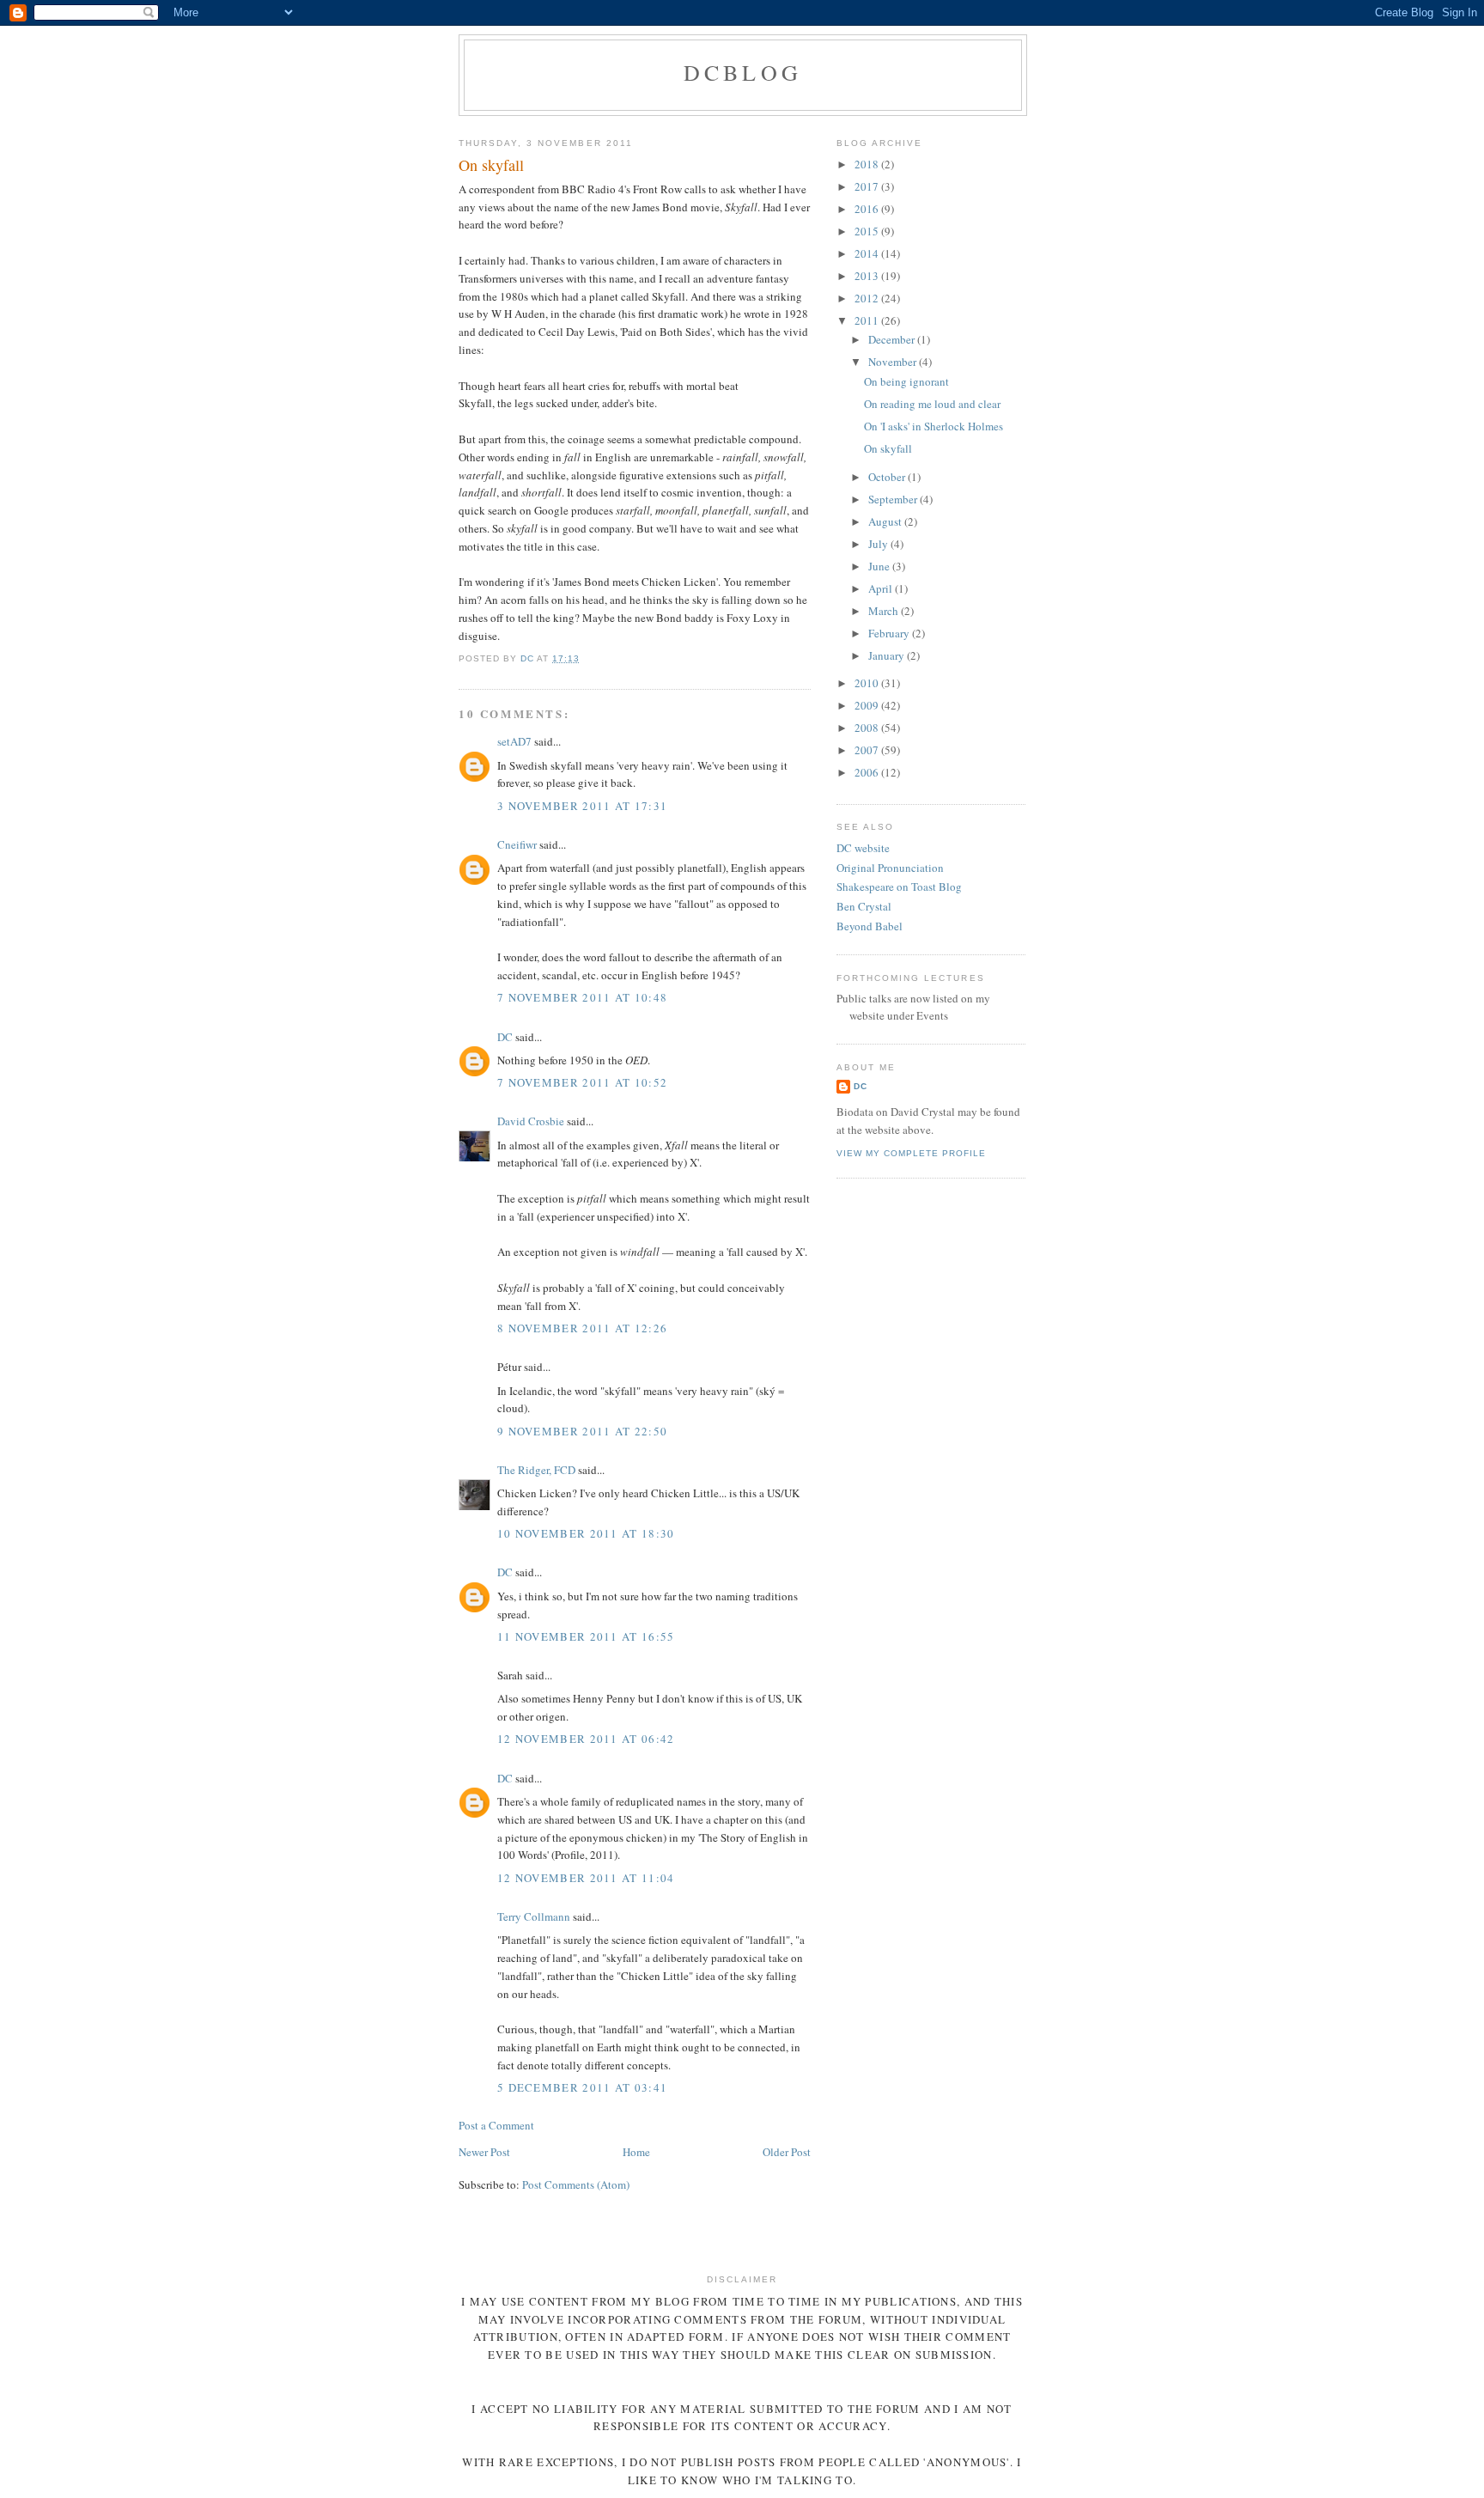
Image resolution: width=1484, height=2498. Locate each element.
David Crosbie (531, 1121)
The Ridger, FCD (536, 1470)
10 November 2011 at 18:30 (586, 1533)
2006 (868, 772)
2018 (868, 164)
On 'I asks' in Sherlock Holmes (934, 426)
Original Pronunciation (890, 868)
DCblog (743, 72)
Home (636, 2152)
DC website (863, 848)
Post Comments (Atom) (576, 2184)
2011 (868, 320)
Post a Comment (496, 2125)
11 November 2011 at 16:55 (586, 1636)
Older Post (787, 2152)
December (893, 339)
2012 (868, 298)
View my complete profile (911, 1153)
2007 (868, 750)
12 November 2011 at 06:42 (586, 1739)
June (880, 566)
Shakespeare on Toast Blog (899, 886)
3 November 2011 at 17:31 (582, 806)
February (890, 633)
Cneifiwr (517, 844)
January (888, 655)
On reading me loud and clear (932, 404)
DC (505, 1037)
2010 (868, 683)
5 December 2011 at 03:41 (582, 2087)
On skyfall (888, 448)
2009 (868, 705)
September (894, 499)
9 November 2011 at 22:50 (582, 1431)
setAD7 (514, 741)
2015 (868, 231)
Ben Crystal (864, 906)
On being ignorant (906, 381)
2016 (868, 209)
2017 (868, 186)
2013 (868, 276)
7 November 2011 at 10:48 (582, 997)
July (879, 544)
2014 (868, 253)
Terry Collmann (534, 1916)
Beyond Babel (870, 926)
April (882, 588)
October (888, 477)
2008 (868, 728)
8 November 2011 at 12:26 (582, 1328)
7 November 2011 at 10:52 (582, 1082)
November (894, 362)
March (885, 611)
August (886, 521)
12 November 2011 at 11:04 (586, 1878)
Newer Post (484, 2152)
